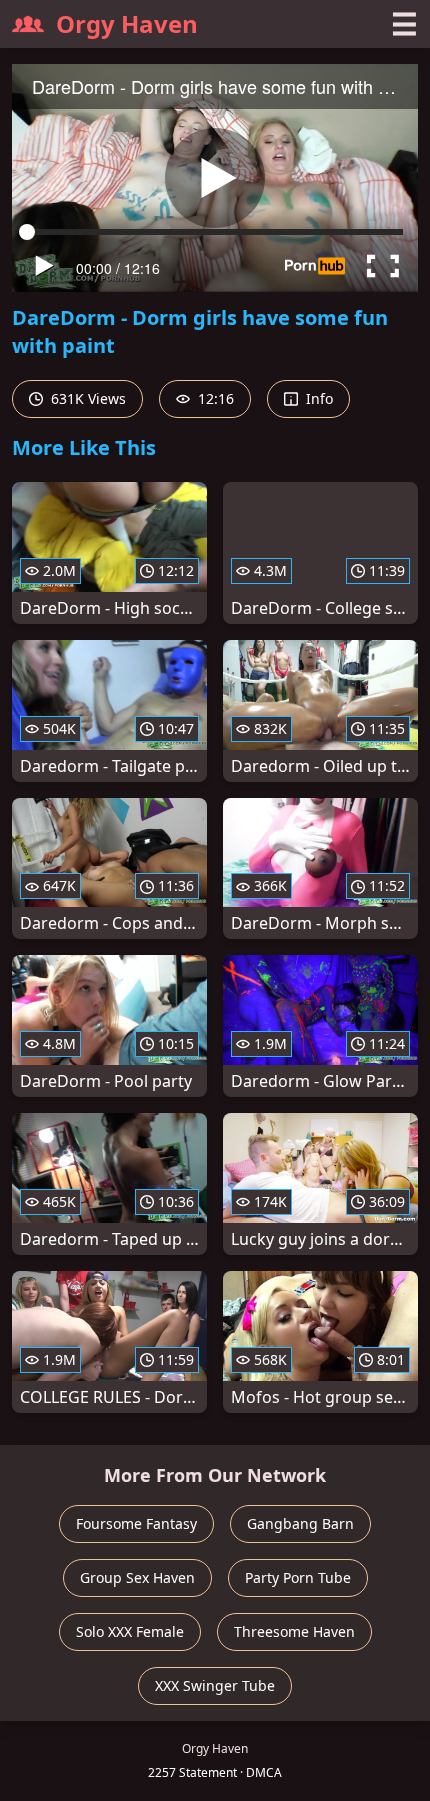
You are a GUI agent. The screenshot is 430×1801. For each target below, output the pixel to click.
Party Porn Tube (298, 1577)
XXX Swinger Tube (215, 1685)
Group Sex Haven (137, 1577)
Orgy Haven (127, 23)
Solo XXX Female (130, 1631)
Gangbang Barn (300, 1523)
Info (317, 398)
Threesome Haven (294, 1631)
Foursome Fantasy (136, 1523)
